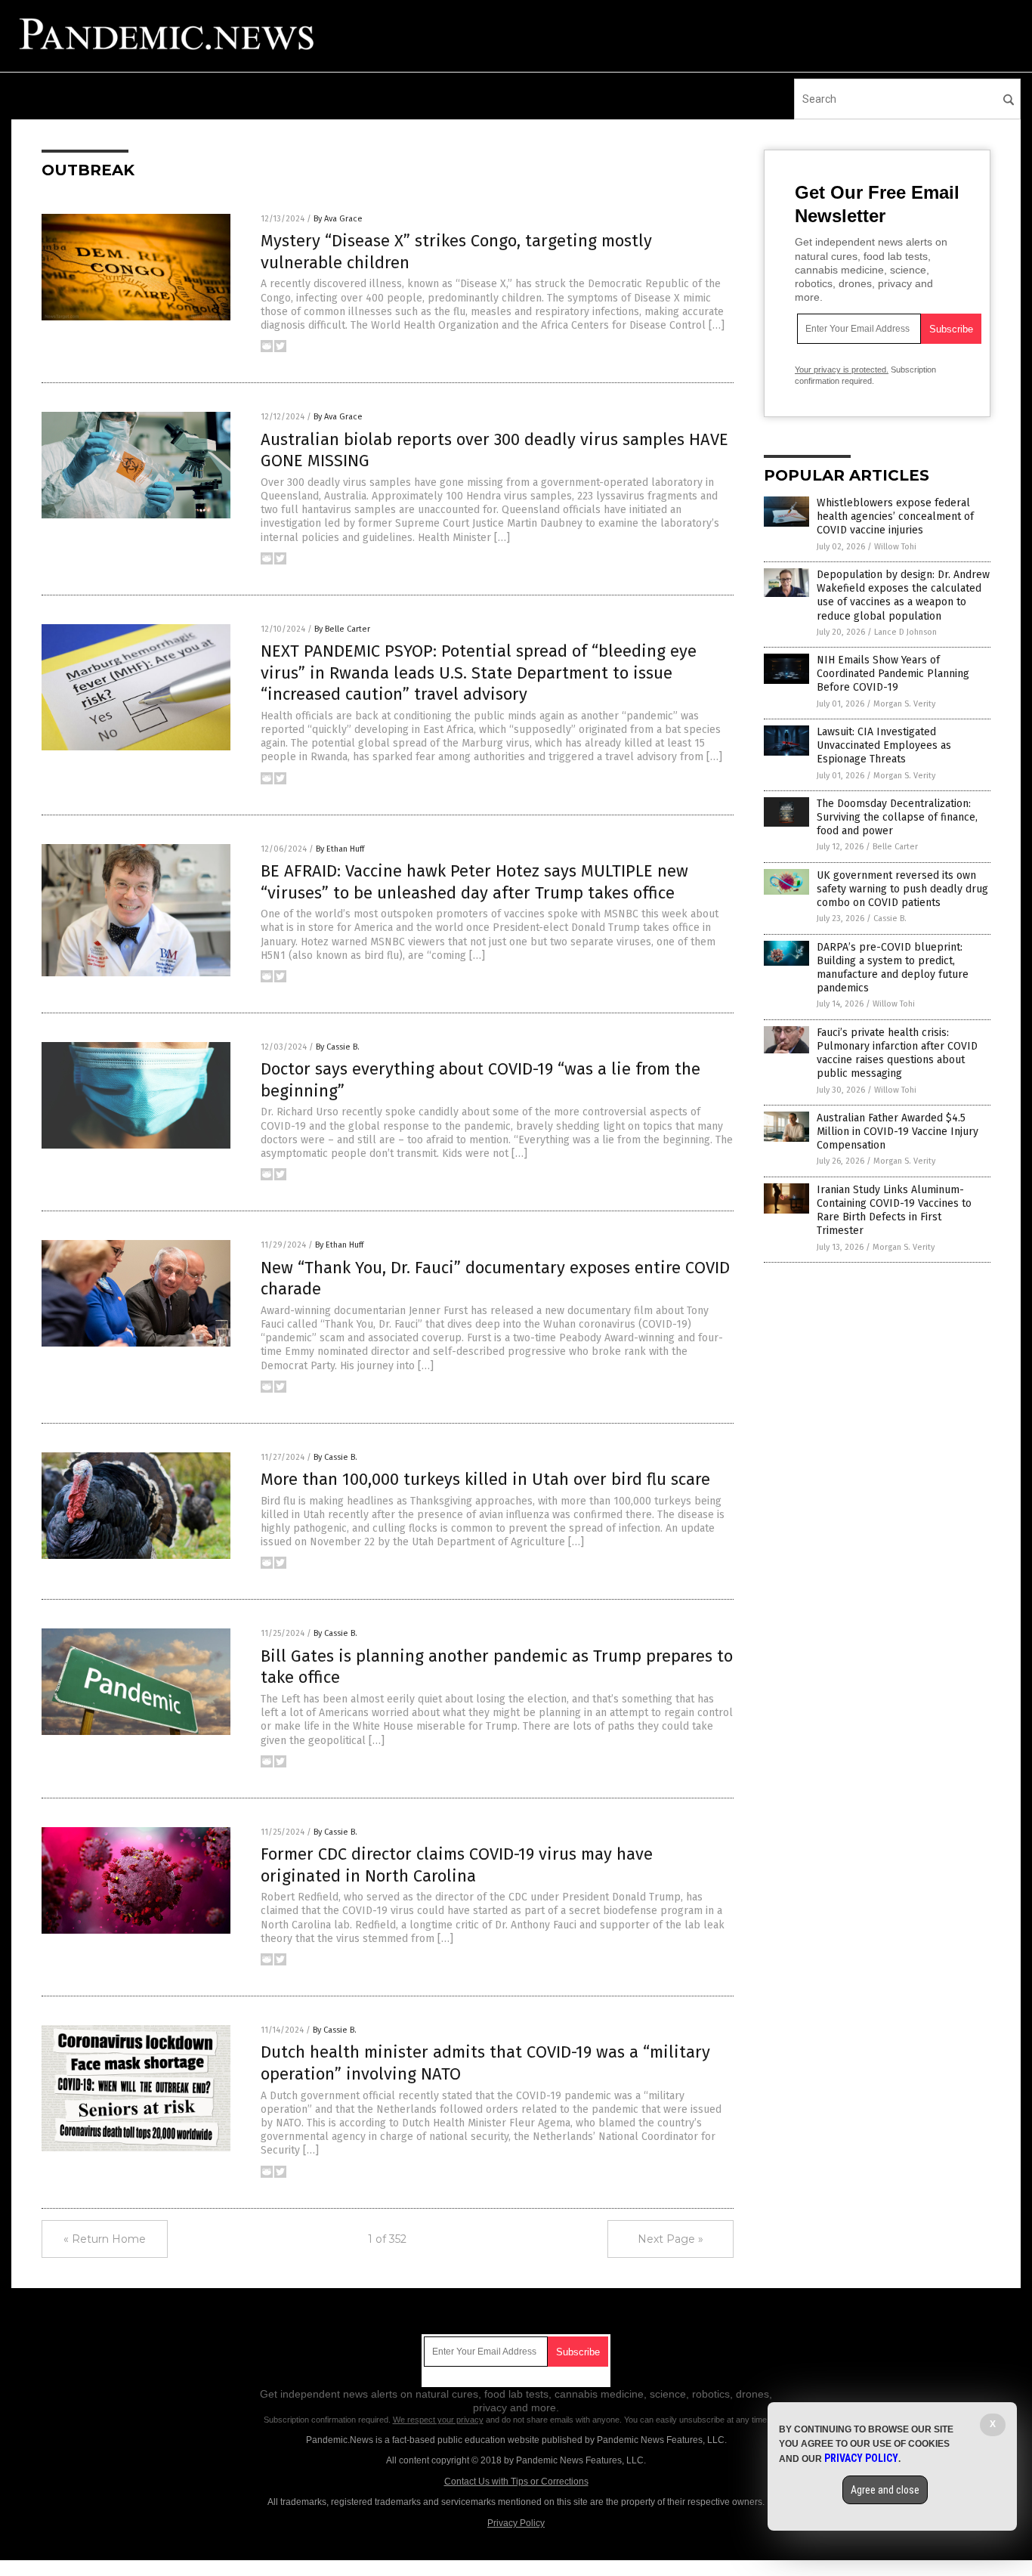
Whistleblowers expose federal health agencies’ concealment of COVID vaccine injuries (895, 516)
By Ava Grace (338, 219)
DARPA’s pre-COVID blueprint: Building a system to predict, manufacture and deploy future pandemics (893, 968)
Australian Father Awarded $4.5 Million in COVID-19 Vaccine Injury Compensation (898, 1132)
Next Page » (670, 2239)
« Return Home (105, 2239)
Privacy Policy (516, 2523)
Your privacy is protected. (842, 370)
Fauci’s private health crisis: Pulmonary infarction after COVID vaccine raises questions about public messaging (897, 1053)
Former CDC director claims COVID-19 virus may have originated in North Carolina (457, 1865)
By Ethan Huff (340, 849)
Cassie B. (890, 918)
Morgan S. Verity (904, 704)
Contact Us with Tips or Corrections (516, 2482)
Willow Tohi (895, 547)
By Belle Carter (342, 629)
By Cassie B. (338, 1047)
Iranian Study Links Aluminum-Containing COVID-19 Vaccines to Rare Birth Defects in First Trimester (894, 1211)
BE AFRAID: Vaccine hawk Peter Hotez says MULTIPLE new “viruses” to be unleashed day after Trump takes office (474, 882)
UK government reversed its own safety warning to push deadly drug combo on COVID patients (902, 889)
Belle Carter (895, 847)
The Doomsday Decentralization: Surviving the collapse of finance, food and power (897, 817)
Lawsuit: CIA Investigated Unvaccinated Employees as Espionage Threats (884, 745)
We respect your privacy (438, 2420)
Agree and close (885, 2490)
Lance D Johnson (905, 632)
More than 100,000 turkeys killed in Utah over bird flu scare (485, 1479)
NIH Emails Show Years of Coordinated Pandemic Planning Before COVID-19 (893, 674)
